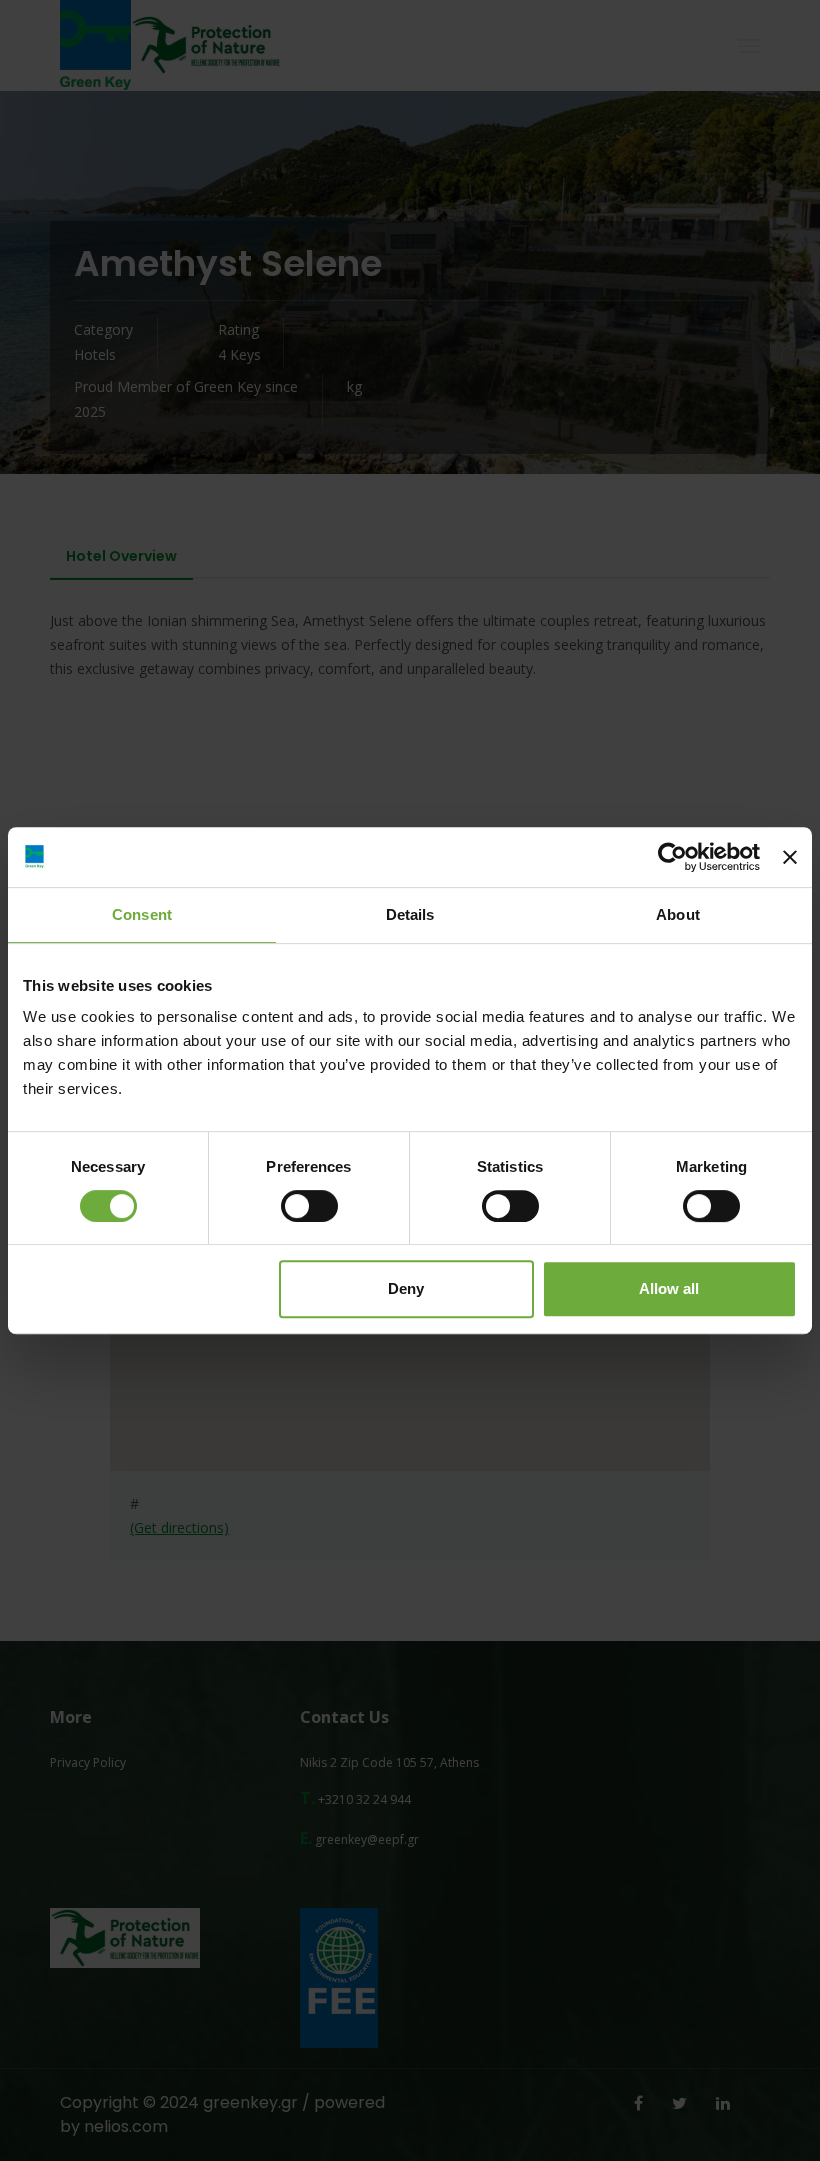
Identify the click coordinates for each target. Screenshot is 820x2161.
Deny (406, 1288)
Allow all (669, 1288)
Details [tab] (410, 914)
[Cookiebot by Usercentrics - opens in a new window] (672, 857)
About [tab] (678, 914)
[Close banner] (790, 857)
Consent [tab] (142, 914)
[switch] (309, 1206)
